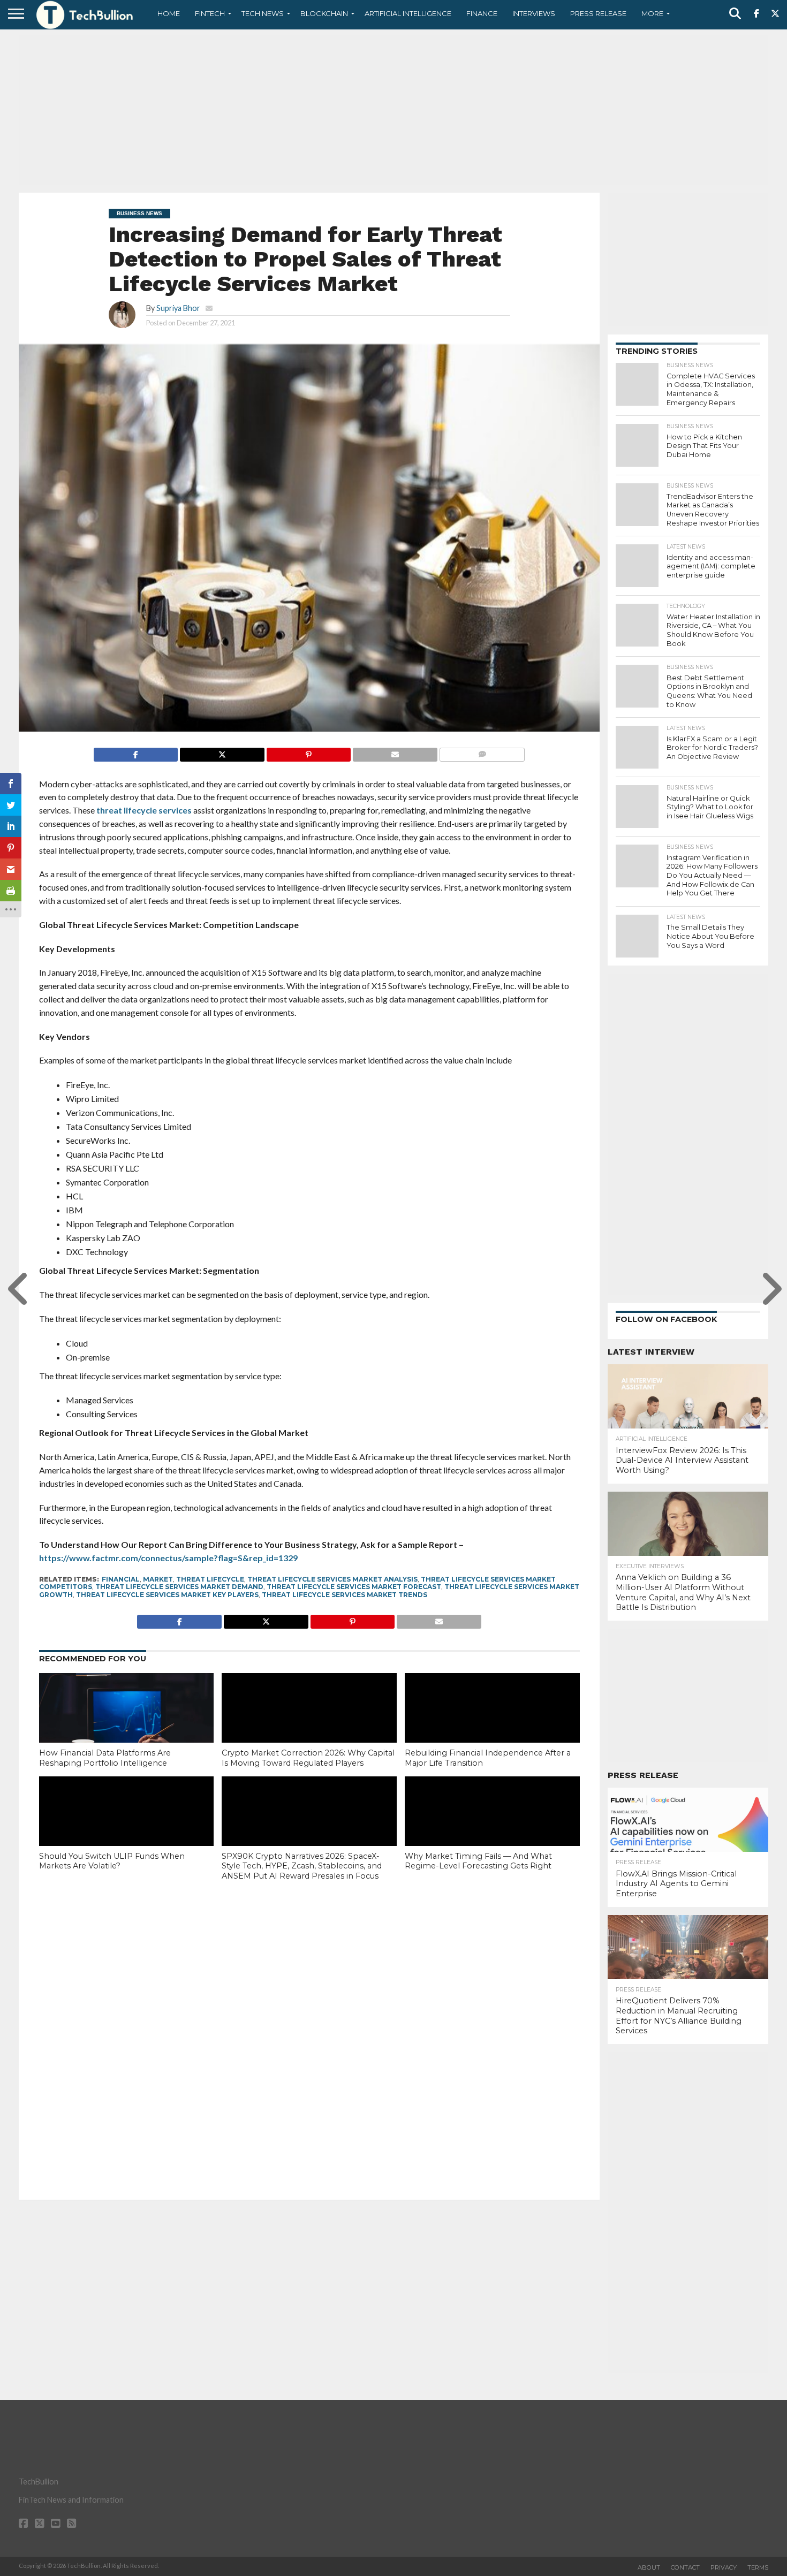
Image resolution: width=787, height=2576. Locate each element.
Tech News (263, 13)
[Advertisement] (393, 110)
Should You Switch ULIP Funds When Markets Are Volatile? (112, 1861)
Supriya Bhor (178, 308)
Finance (482, 13)
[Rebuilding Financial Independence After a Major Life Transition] (492, 1726)
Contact (685, 2567)
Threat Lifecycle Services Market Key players (167, 1595)
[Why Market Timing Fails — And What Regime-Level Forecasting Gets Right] (492, 1829)
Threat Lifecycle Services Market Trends (345, 1595)
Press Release (598, 13)
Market (158, 1579)
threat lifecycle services (144, 810)
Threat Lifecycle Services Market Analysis (332, 1579)
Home (169, 13)
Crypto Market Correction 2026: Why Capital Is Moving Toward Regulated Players (308, 1758)
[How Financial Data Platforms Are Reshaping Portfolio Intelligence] (127, 1726)
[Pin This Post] (309, 752)
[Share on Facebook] (136, 752)
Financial (121, 1579)
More (652, 13)
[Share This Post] (222, 752)
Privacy (724, 2567)
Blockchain (324, 13)
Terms (758, 2567)
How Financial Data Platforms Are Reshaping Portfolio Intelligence (105, 1758)
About (649, 2567)
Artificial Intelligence (408, 13)
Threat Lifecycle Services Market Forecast (354, 1587)
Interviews (534, 13)
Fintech (210, 13)
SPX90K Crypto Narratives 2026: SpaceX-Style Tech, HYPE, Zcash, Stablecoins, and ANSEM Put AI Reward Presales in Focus (302, 1866)
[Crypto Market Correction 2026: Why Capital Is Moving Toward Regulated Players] (309, 1726)
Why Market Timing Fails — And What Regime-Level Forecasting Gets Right (478, 1861)
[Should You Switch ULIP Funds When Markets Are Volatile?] (127, 1829)
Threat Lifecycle (210, 1579)
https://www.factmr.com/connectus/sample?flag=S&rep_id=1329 (168, 1558)
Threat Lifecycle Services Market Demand (179, 1587)
